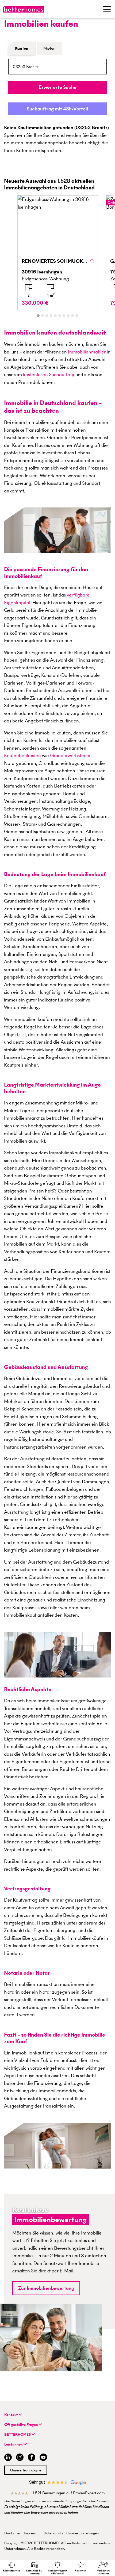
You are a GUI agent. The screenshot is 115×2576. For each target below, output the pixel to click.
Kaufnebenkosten (22, 755)
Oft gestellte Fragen (22, 2425)
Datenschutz (53, 2533)
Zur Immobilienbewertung (46, 2288)
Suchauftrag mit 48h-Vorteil (57, 109)
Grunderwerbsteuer (70, 755)
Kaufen (22, 48)
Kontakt (11, 2415)
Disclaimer (12, 2533)
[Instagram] (20, 2458)
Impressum (32, 2533)
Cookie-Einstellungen (83, 2533)
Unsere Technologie (26, 2470)
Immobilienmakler (87, 352)
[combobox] (57, 67)
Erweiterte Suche (58, 87)
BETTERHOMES (18, 2434)
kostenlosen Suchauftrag (49, 374)
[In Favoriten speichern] (92, 261)
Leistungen (14, 2444)
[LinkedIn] (7, 2458)
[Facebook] (32, 2458)
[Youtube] (43, 2458)
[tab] (38, 316)
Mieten (49, 48)
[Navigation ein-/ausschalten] (107, 9)
